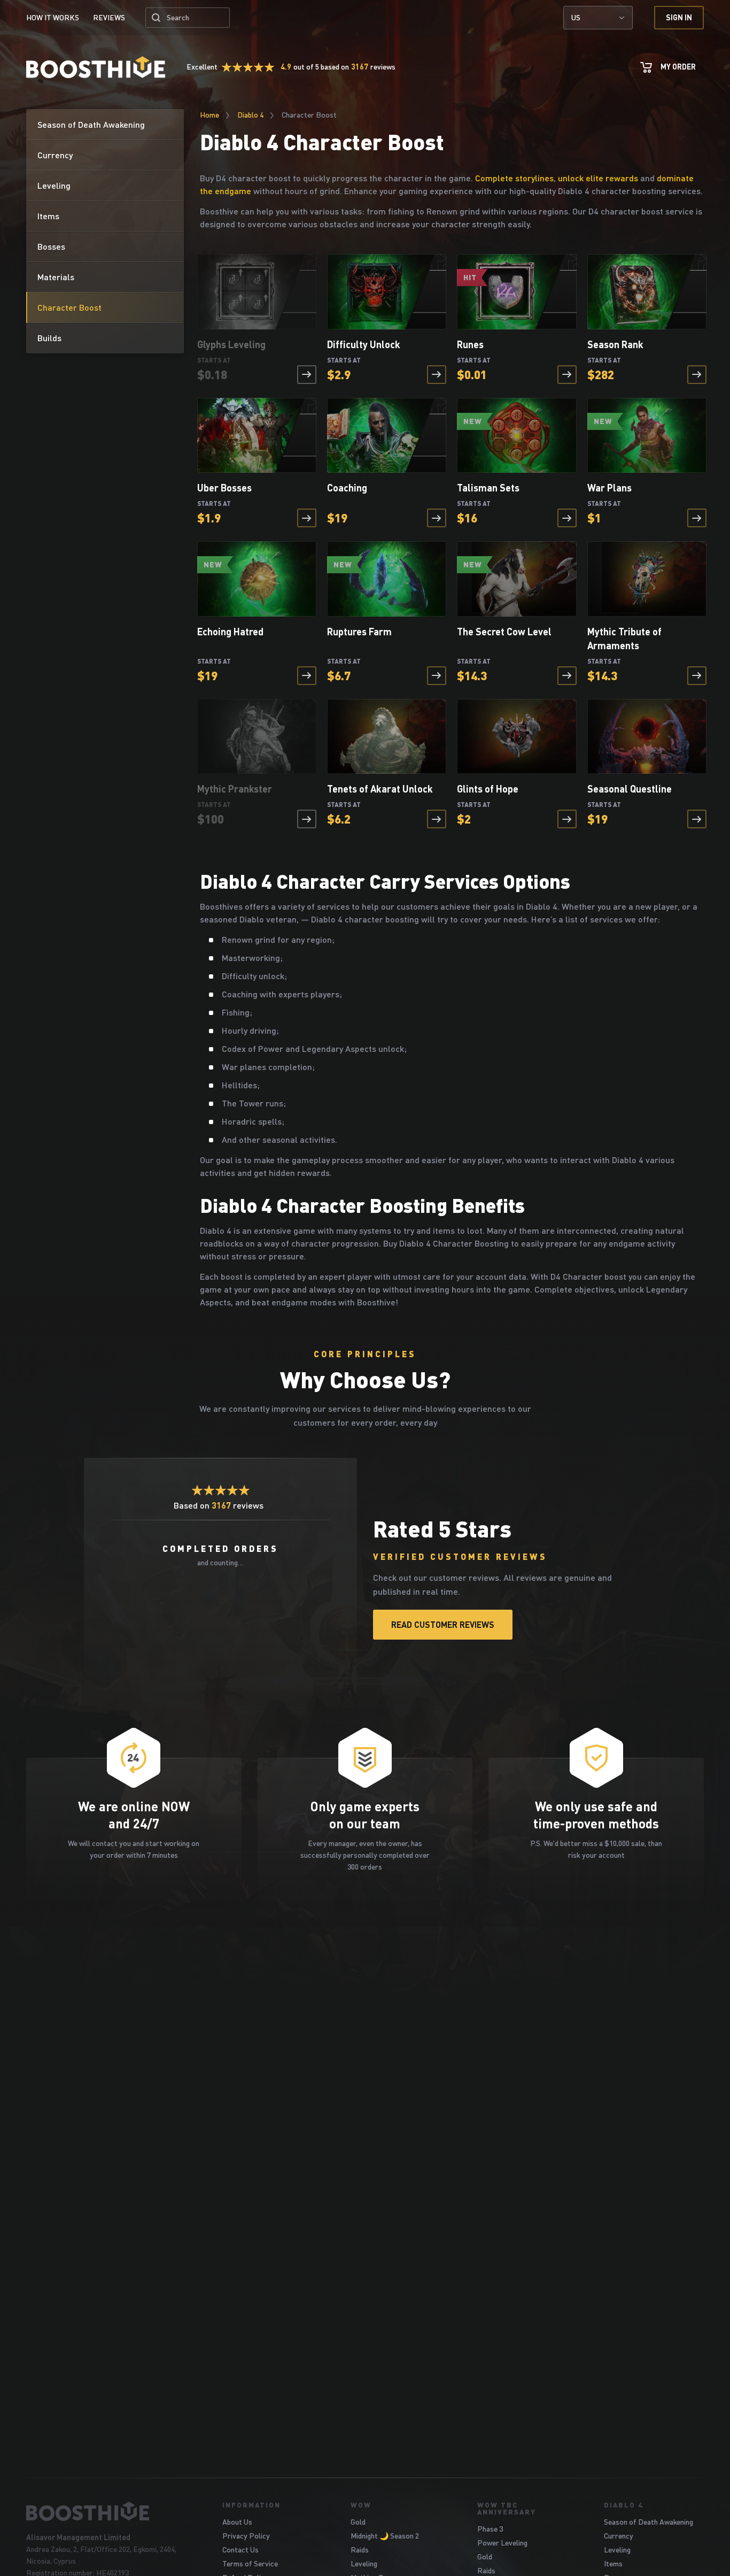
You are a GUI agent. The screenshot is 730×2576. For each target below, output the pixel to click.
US (576, 17)
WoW (361, 2505)
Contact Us (240, 2550)
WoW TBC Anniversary (507, 2508)
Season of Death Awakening (649, 2522)
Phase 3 (490, 2529)
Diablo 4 (250, 115)
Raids (360, 2550)
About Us (237, 2522)
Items (613, 2563)
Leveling (364, 2563)
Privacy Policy (246, 2536)
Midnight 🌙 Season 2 (385, 2536)
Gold (358, 2522)
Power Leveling (502, 2543)
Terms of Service (250, 2563)
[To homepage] (111, 2511)
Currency (619, 2536)
